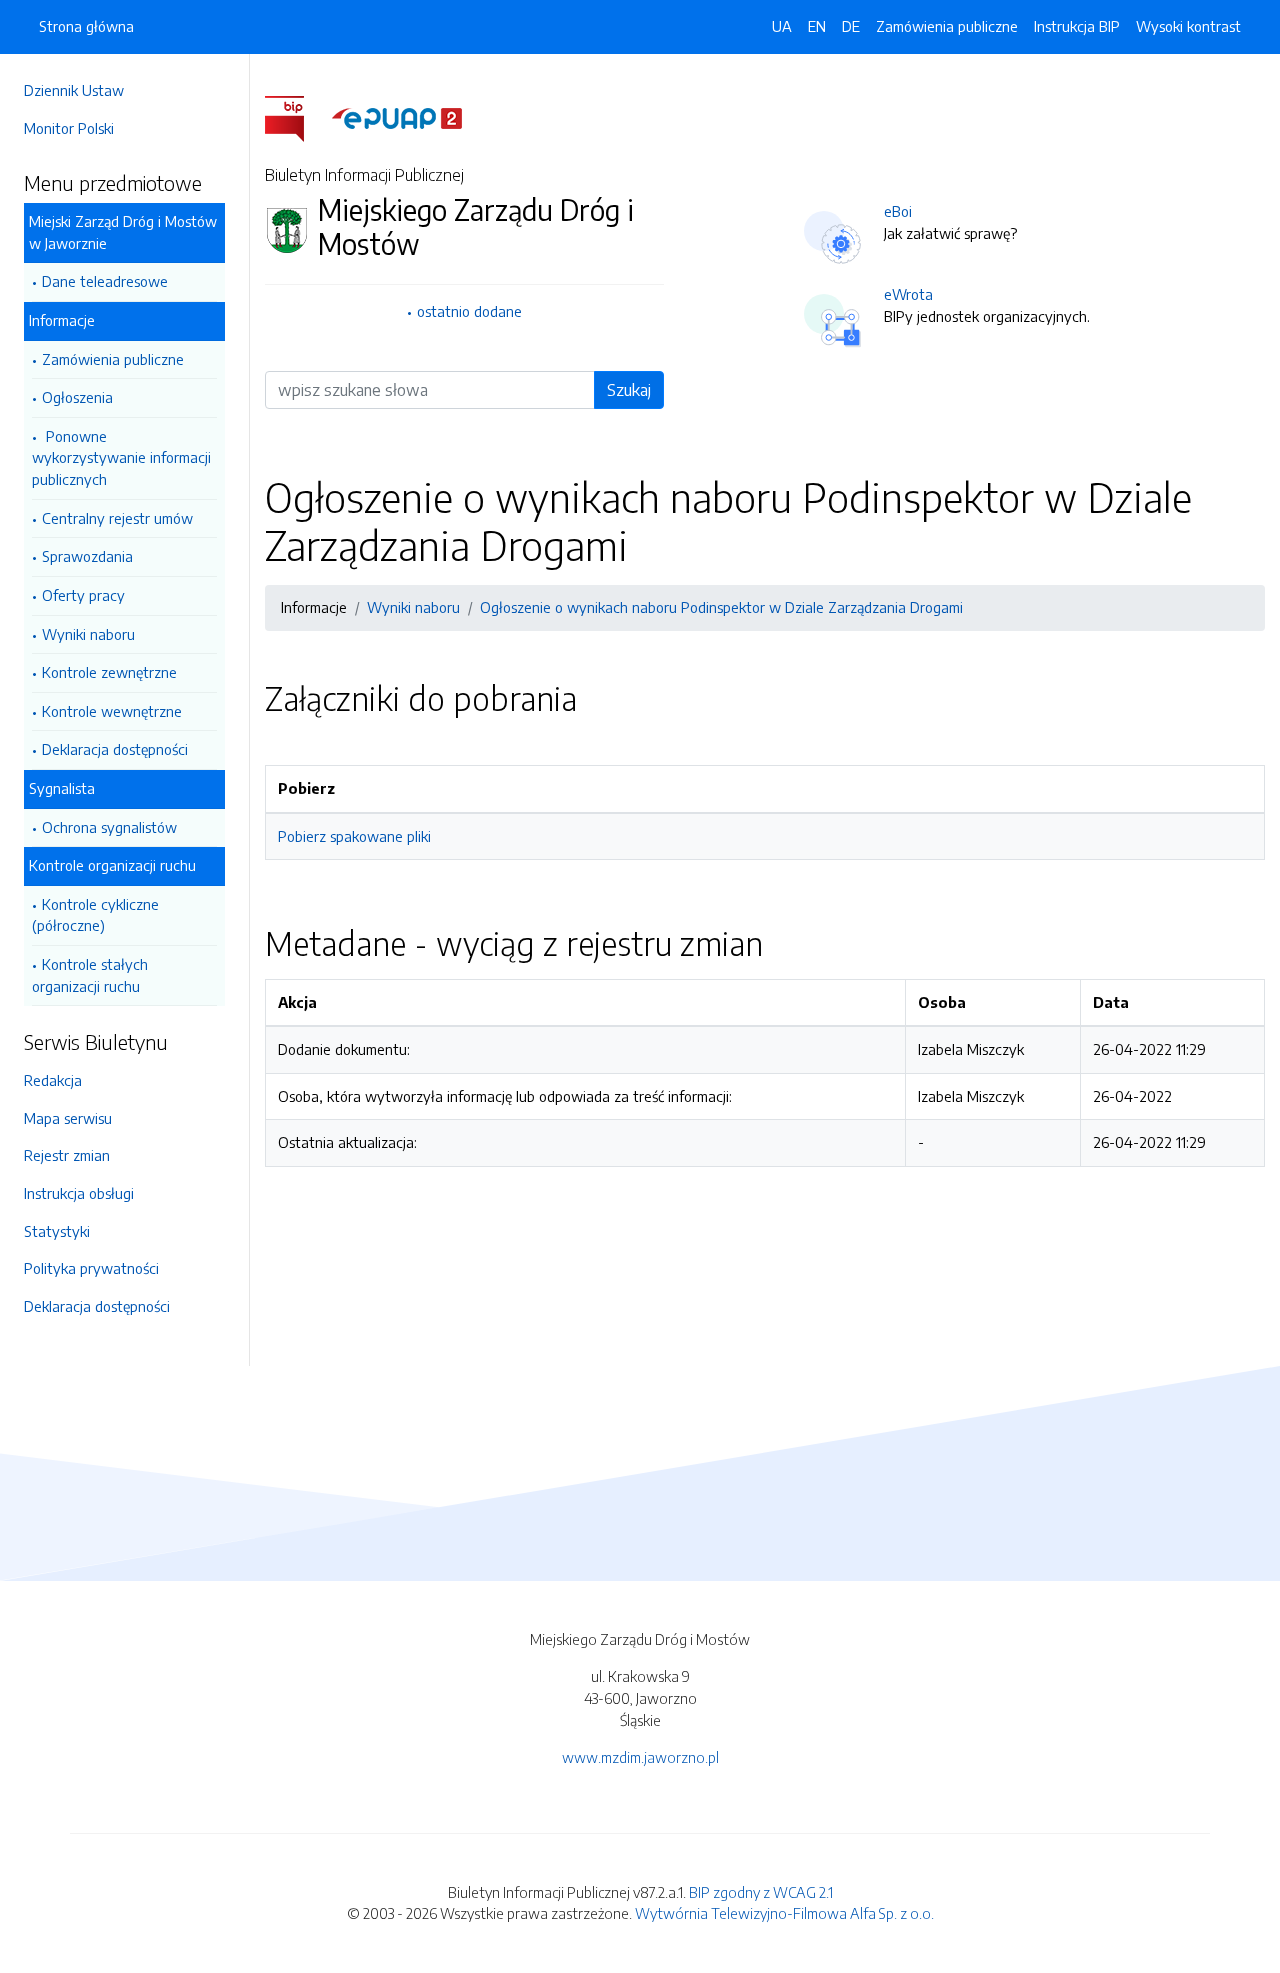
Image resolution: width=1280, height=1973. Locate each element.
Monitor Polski (69, 128)
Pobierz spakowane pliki (354, 836)
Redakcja (53, 1080)
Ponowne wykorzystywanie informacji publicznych (121, 457)
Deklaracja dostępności (115, 749)
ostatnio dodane (469, 311)
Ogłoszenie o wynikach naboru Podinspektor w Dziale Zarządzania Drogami (721, 607)
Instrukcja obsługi (79, 1193)
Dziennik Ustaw (74, 90)
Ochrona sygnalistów (109, 827)
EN (817, 26)
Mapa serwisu (68, 1118)
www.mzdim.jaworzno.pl (640, 1757)
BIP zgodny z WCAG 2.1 (761, 1892)
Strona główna (86, 26)
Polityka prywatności (91, 1268)
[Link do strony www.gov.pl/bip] (296, 117)
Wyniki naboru (88, 634)
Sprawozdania (87, 556)
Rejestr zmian (67, 1155)
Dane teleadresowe (105, 281)
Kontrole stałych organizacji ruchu (90, 975)
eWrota (908, 294)
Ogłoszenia (77, 397)
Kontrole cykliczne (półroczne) (95, 915)
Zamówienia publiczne (113, 359)
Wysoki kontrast (1188, 26)
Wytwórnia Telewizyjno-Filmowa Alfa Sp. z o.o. (784, 1913)
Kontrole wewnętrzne (112, 711)
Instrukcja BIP (1077, 26)
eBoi (898, 211)
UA (782, 26)
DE (851, 26)
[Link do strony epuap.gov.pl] (397, 117)
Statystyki (57, 1231)
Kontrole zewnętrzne (109, 672)
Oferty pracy (83, 595)
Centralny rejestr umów (117, 518)
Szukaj (629, 390)
